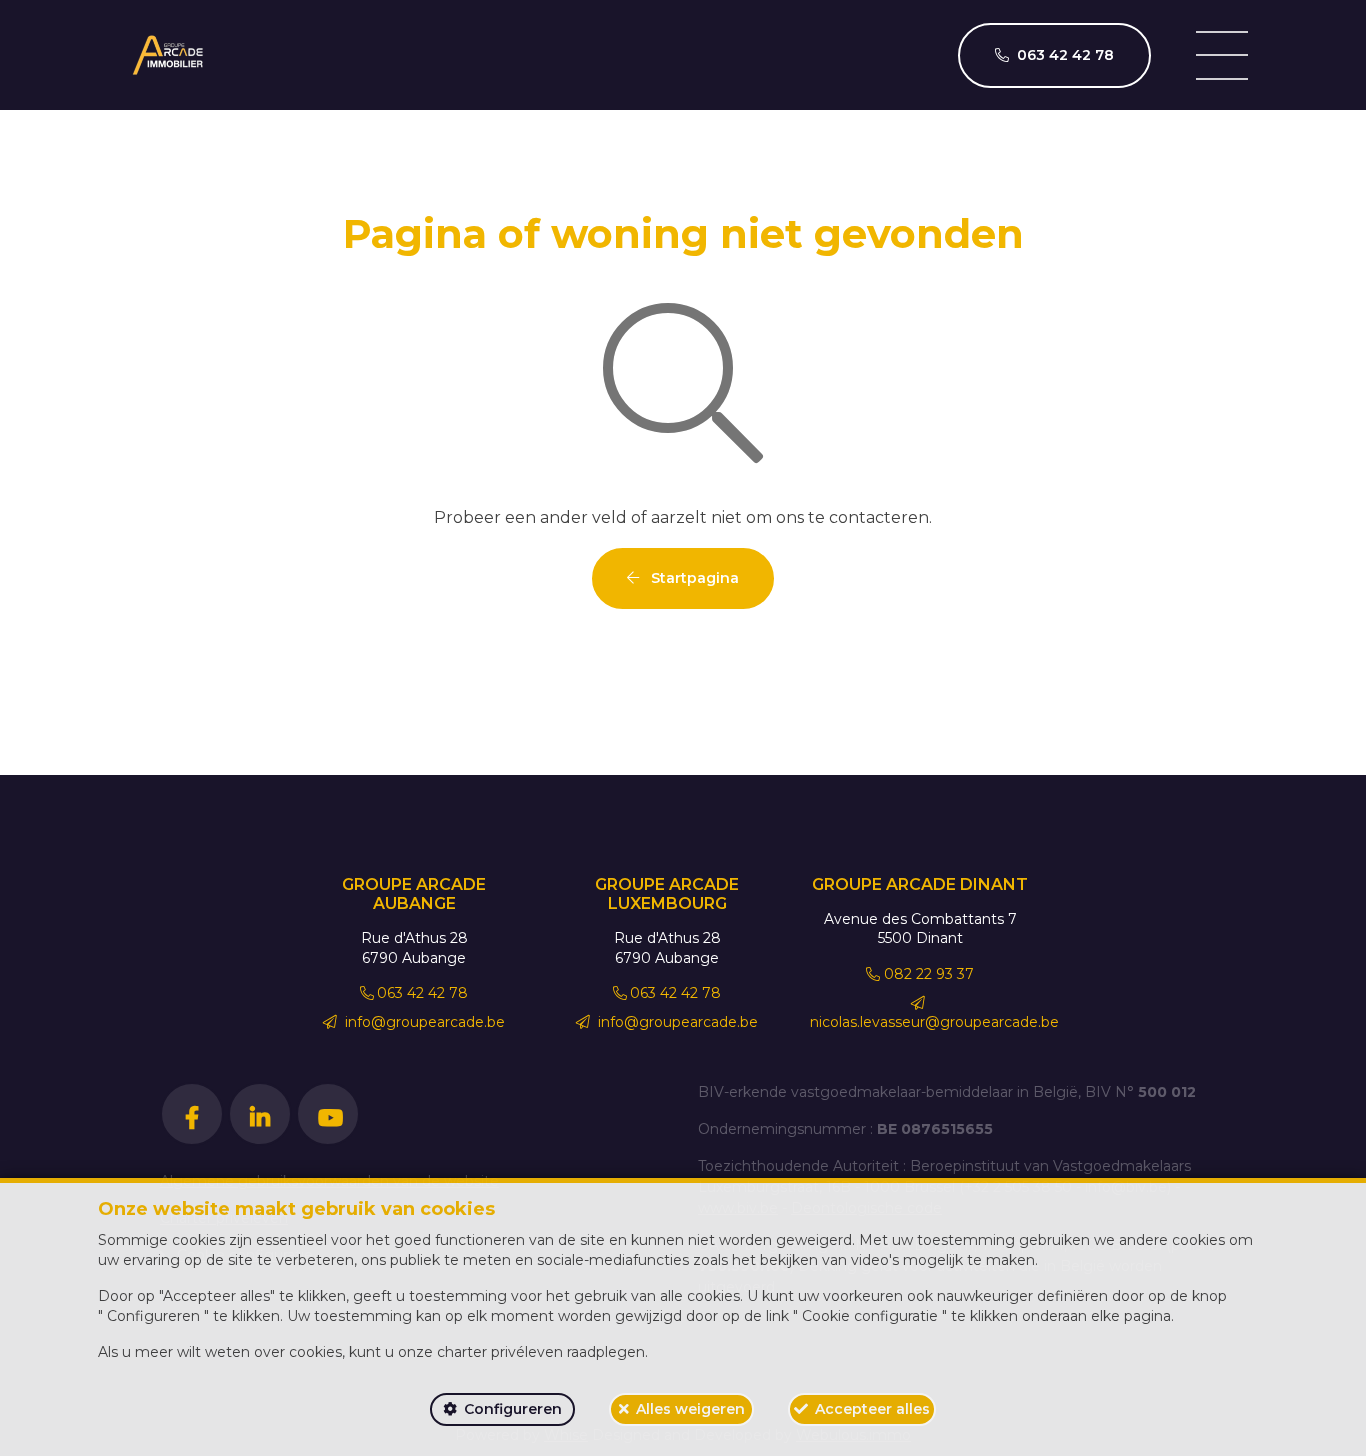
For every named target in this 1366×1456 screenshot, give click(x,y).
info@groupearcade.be (423, 1022)
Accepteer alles (872, 1409)
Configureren (513, 1409)
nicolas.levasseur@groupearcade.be (934, 1022)
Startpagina (693, 578)
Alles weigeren (690, 1409)
